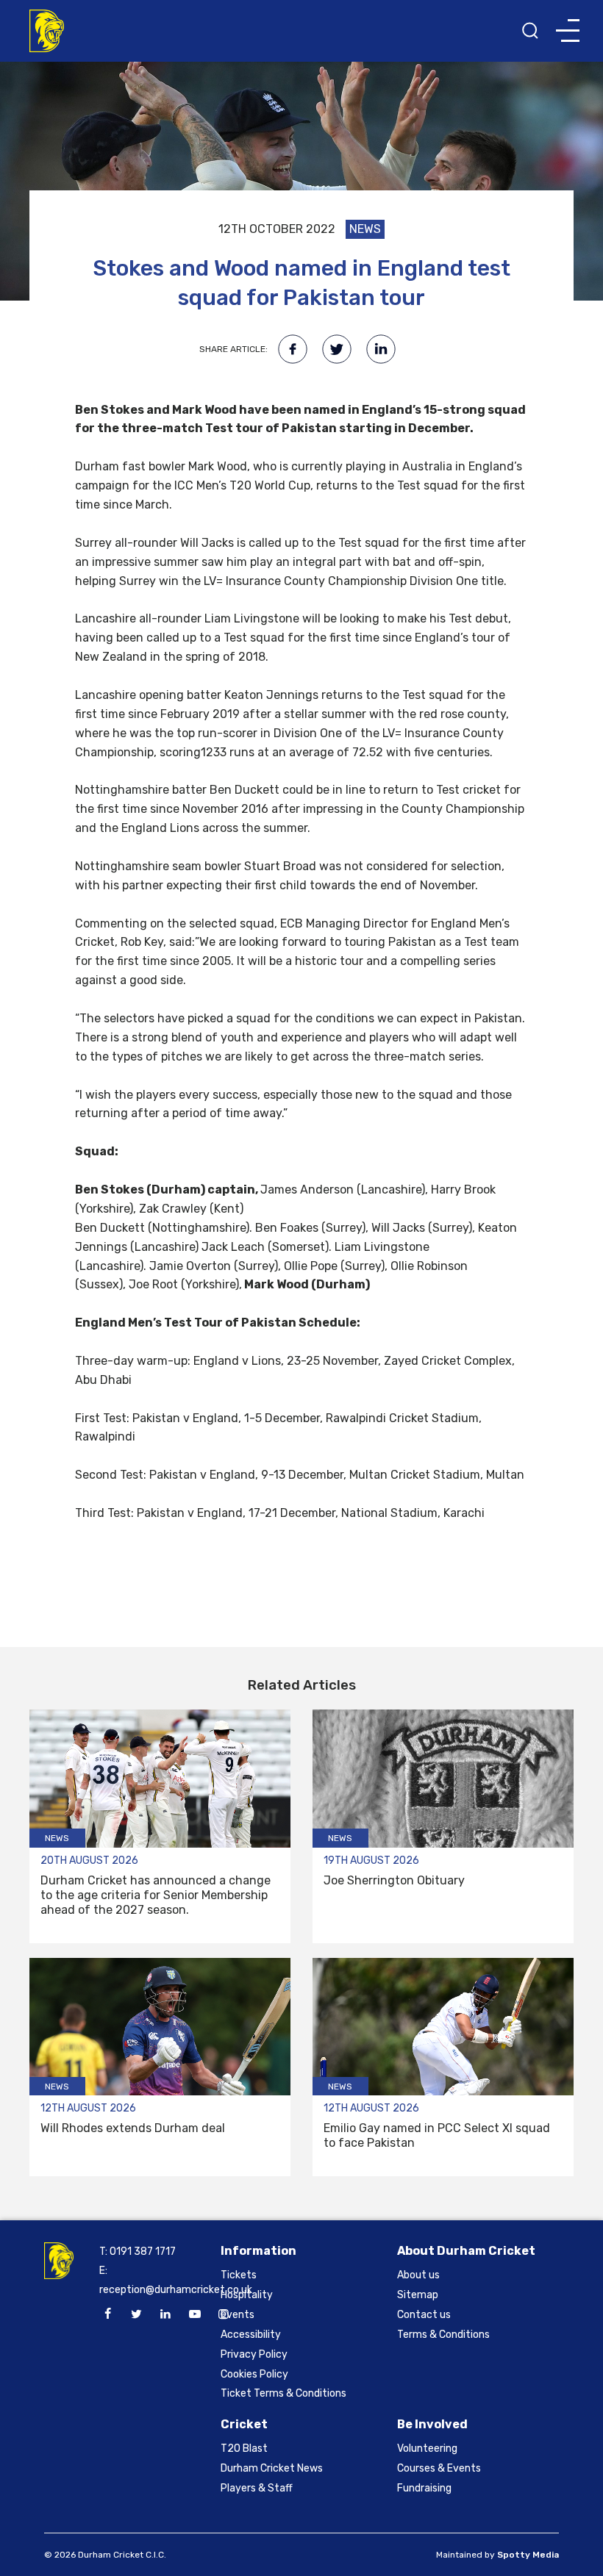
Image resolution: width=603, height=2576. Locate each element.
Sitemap (418, 2295)
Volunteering (427, 2448)
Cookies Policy (254, 2374)
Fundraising (424, 2488)
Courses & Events (439, 2468)
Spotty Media (528, 2555)
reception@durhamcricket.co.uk (176, 2290)
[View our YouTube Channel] (195, 2314)
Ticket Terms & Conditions (283, 2393)
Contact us (424, 2315)
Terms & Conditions (443, 2335)
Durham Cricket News (272, 2468)
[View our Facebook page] (107, 2314)
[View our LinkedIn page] (165, 2314)
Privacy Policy (254, 2354)
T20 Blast (244, 2448)
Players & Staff (257, 2488)
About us (418, 2275)
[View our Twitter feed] (137, 2314)
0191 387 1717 (143, 2252)
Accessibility (251, 2335)
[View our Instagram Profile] (224, 2314)
